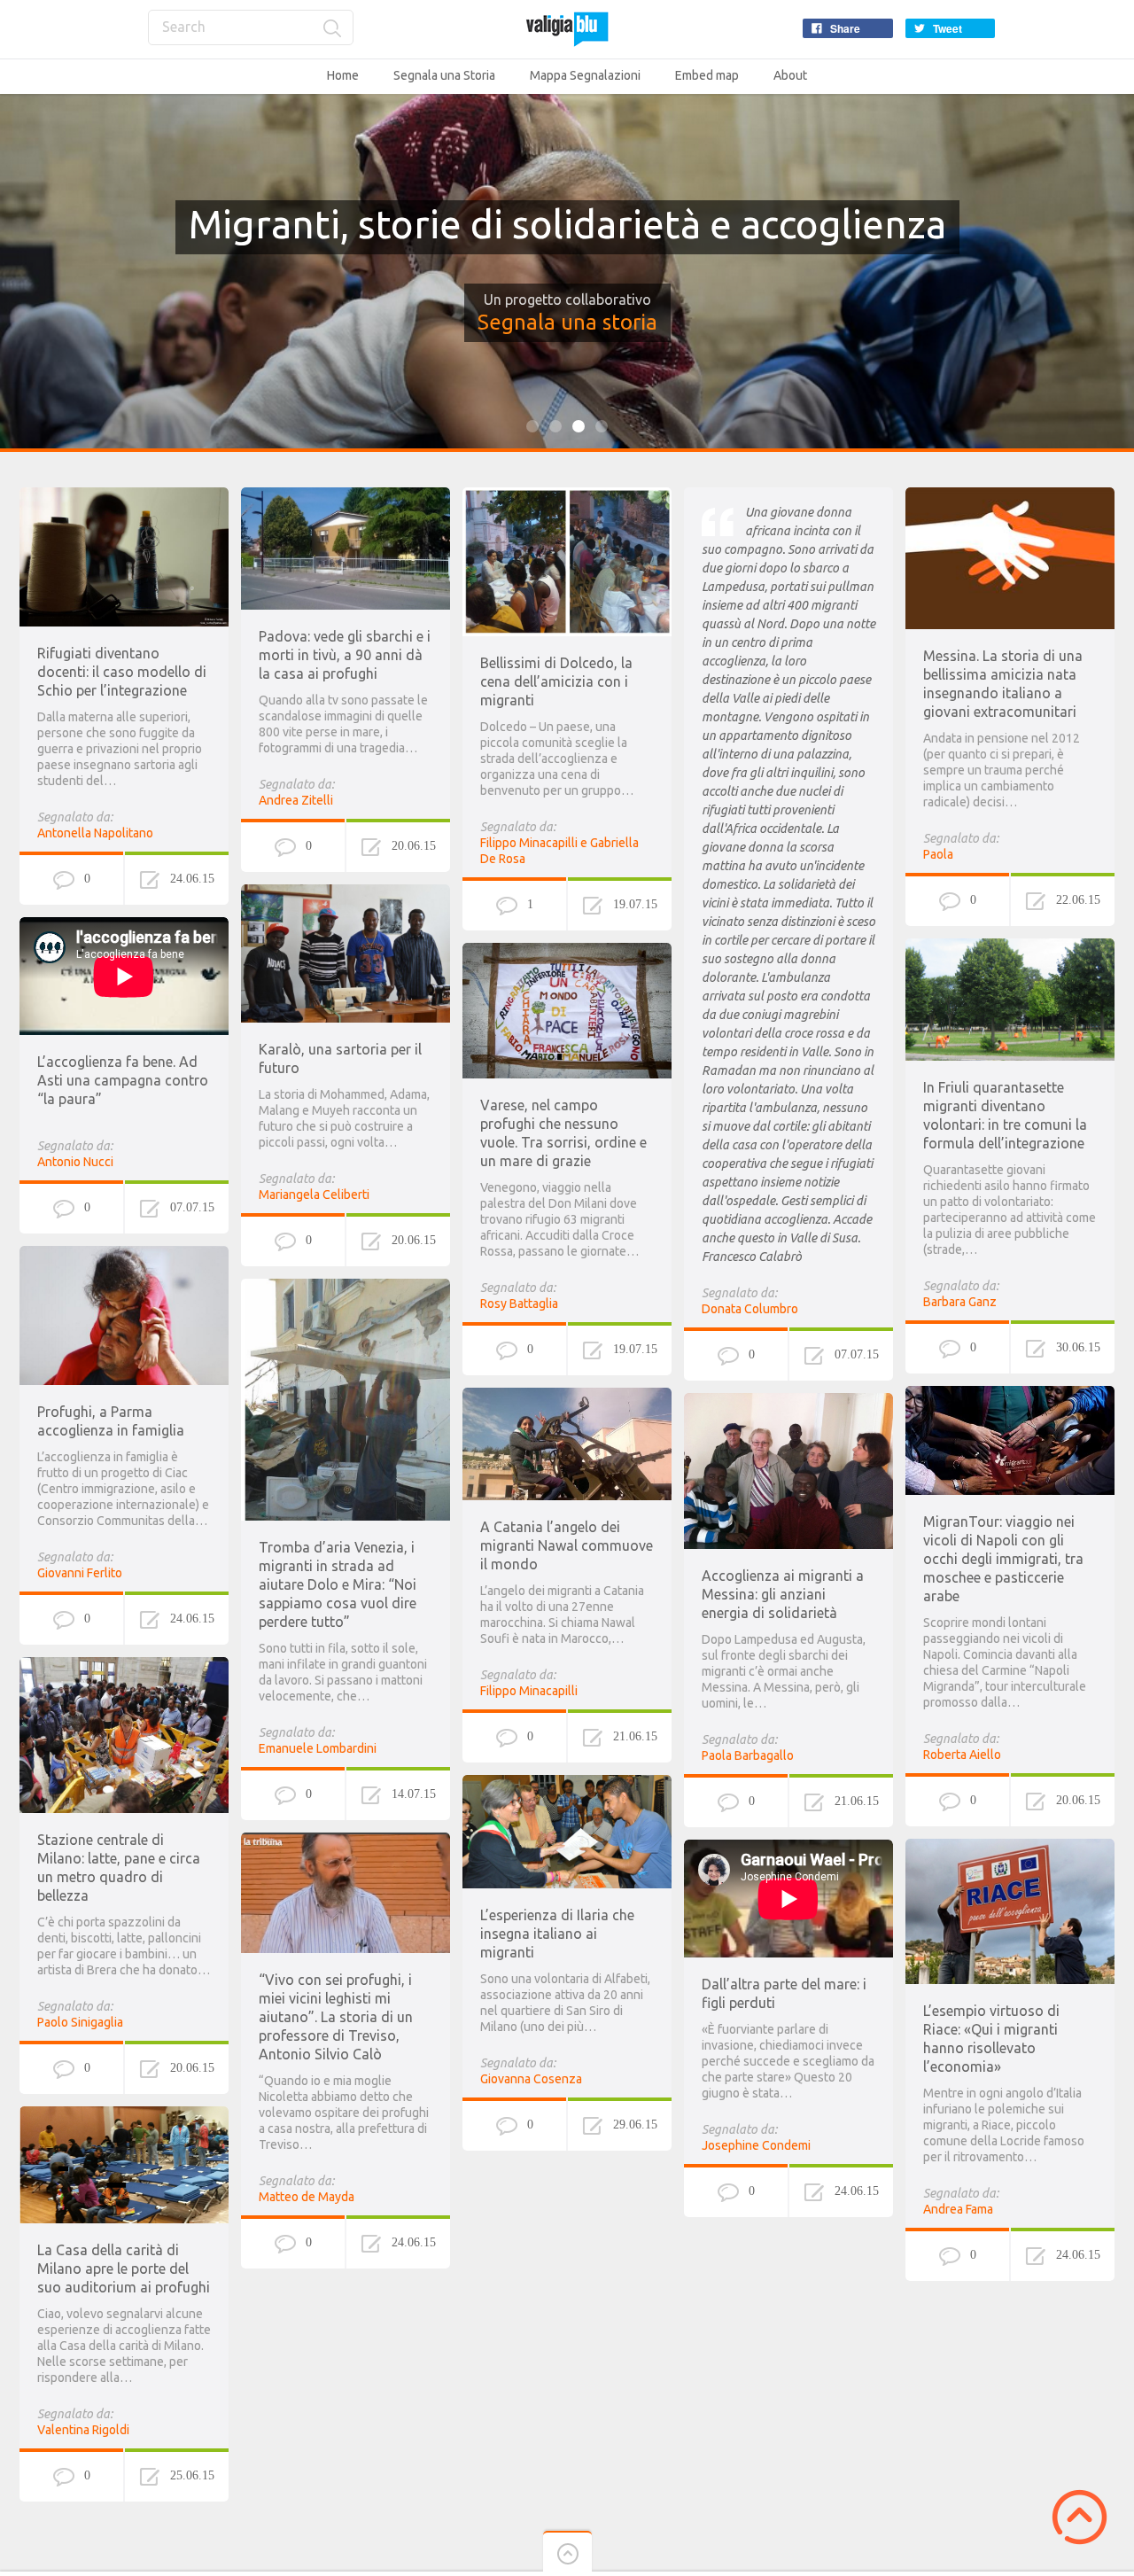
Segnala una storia (567, 322)
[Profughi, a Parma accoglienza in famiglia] (124, 1254)
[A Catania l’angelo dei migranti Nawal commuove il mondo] (567, 1396)
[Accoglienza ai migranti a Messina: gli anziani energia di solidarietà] (788, 1401)
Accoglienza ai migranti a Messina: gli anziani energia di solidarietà (783, 1594)
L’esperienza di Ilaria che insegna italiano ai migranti (557, 1934)
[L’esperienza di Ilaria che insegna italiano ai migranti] (567, 1783)
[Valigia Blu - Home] (567, 29)
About (790, 75)
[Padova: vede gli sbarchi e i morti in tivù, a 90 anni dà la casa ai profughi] (346, 495)
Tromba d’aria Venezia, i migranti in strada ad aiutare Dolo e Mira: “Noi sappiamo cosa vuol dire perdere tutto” (338, 1584)
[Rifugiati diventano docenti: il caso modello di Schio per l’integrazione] (124, 495)
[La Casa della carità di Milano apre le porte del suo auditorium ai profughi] (124, 2114)
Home (343, 75)
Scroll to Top (1080, 2517)
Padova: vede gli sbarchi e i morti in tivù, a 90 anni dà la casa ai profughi (345, 655)
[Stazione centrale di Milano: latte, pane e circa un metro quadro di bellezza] (124, 1665)
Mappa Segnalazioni (585, 75)
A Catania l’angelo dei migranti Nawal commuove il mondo (567, 1545)
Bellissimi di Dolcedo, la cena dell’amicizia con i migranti (556, 681)
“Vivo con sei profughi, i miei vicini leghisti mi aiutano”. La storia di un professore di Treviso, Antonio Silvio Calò (336, 2017)
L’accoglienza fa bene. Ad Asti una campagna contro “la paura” (123, 1080)
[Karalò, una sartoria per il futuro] (346, 892)
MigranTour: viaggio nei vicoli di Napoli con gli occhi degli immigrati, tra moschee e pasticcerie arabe (1003, 1559)
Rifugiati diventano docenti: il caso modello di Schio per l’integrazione (122, 672)
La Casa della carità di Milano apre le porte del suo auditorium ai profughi (124, 2269)
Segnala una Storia (444, 75)
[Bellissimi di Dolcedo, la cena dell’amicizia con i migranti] (567, 495)
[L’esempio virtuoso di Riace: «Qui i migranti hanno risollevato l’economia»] (1010, 1847)
